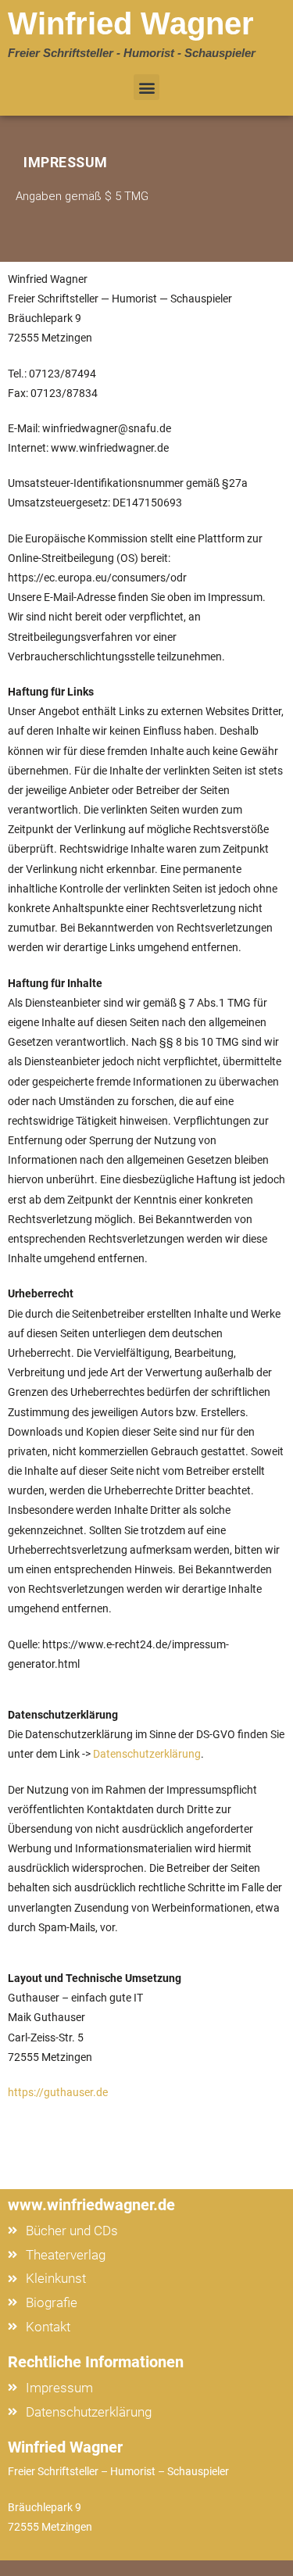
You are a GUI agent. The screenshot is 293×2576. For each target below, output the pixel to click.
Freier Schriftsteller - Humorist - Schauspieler (132, 53)
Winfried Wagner (131, 23)
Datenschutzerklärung (147, 1754)
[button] (146, 87)
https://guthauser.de (58, 2092)
